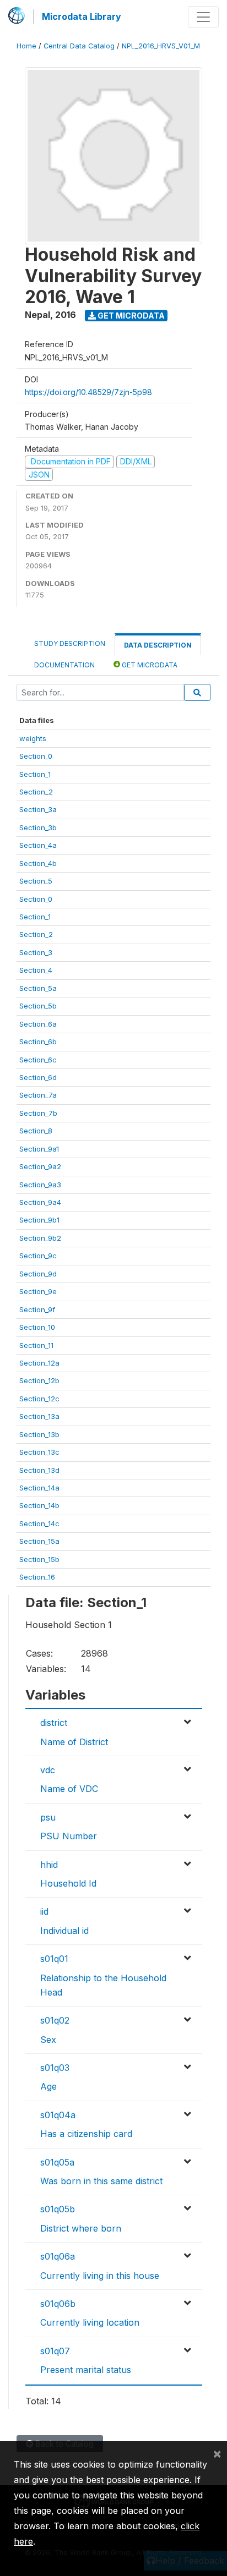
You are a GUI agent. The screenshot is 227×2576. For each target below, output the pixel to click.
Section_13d (39, 1470)
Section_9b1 (39, 1220)
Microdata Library (82, 17)
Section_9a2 (40, 1166)
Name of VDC (69, 1789)
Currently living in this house (100, 2276)
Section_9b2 (40, 1238)
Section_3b (38, 827)
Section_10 (37, 1327)
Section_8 (36, 1131)
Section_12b (39, 1380)
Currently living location (90, 2322)
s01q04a (58, 2115)
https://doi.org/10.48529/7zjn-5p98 (88, 392)
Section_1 (35, 774)
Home (26, 46)
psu (48, 1817)
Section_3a (38, 809)
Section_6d (38, 1077)
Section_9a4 (40, 1202)
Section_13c (39, 1452)
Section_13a (39, 1416)
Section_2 (36, 792)
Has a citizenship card (86, 2134)
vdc (48, 1770)
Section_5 (36, 881)
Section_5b (38, 1006)
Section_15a (39, 1541)
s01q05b (58, 2209)
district (54, 1723)
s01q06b (58, 2304)
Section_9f (37, 1309)
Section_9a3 (40, 1185)
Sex (48, 2040)
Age (48, 2086)
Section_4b (38, 863)
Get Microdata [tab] (149, 665)
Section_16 (37, 1577)
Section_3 (36, 952)
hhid (49, 1865)
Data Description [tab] (158, 645)
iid (44, 1911)
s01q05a (57, 2162)
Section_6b (38, 1042)
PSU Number (69, 1836)
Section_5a (38, 988)
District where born (81, 2228)
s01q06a (58, 2256)
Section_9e (38, 1291)
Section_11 (36, 1345)
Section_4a (38, 845)
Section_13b (39, 1434)
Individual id (64, 1931)
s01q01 (54, 1959)
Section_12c (39, 1399)
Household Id (68, 1883)
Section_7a (38, 1095)
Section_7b (38, 1113)
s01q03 (55, 2068)
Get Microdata (130, 316)
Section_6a (38, 1024)
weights (33, 738)
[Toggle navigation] (203, 17)
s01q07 (55, 2351)
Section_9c (38, 1256)
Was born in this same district (101, 2181)
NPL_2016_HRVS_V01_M (161, 46)
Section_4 (36, 970)
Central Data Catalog (79, 46)
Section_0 (36, 756)
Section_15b (39, 1559)
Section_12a (39, 1363)
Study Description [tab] (70, 643)
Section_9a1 (39, 1149)
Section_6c (38, 1060)
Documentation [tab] (64, 665)
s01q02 (55, 2020)
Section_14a (39, 1488)
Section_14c (39, 1523)
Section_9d (38, 1274)
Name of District (74, 1742)
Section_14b (39, 1505)
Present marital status (86, 2370)
